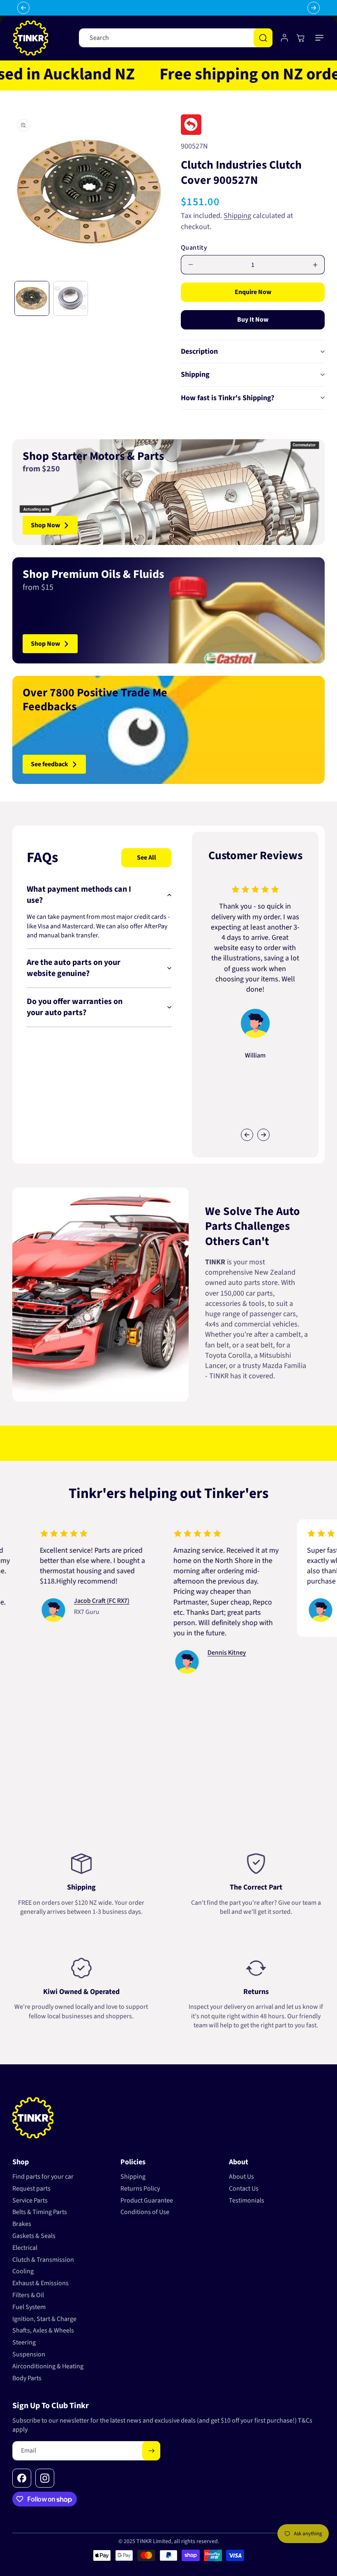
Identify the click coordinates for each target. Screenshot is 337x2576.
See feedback (50, 764)
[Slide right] (263, 1135)
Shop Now (45, 525)
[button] (320, 38)
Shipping (237, 216)
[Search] (263, 38)
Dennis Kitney (191, 1653)
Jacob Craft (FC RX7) (66, 1601)
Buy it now (253, 320)
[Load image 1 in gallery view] (32, 298)
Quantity (194, 248)
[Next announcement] (314, 8)
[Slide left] (247, 1135)
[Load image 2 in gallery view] (71, 298)
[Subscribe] (151, 2451)
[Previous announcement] (23, 8)
